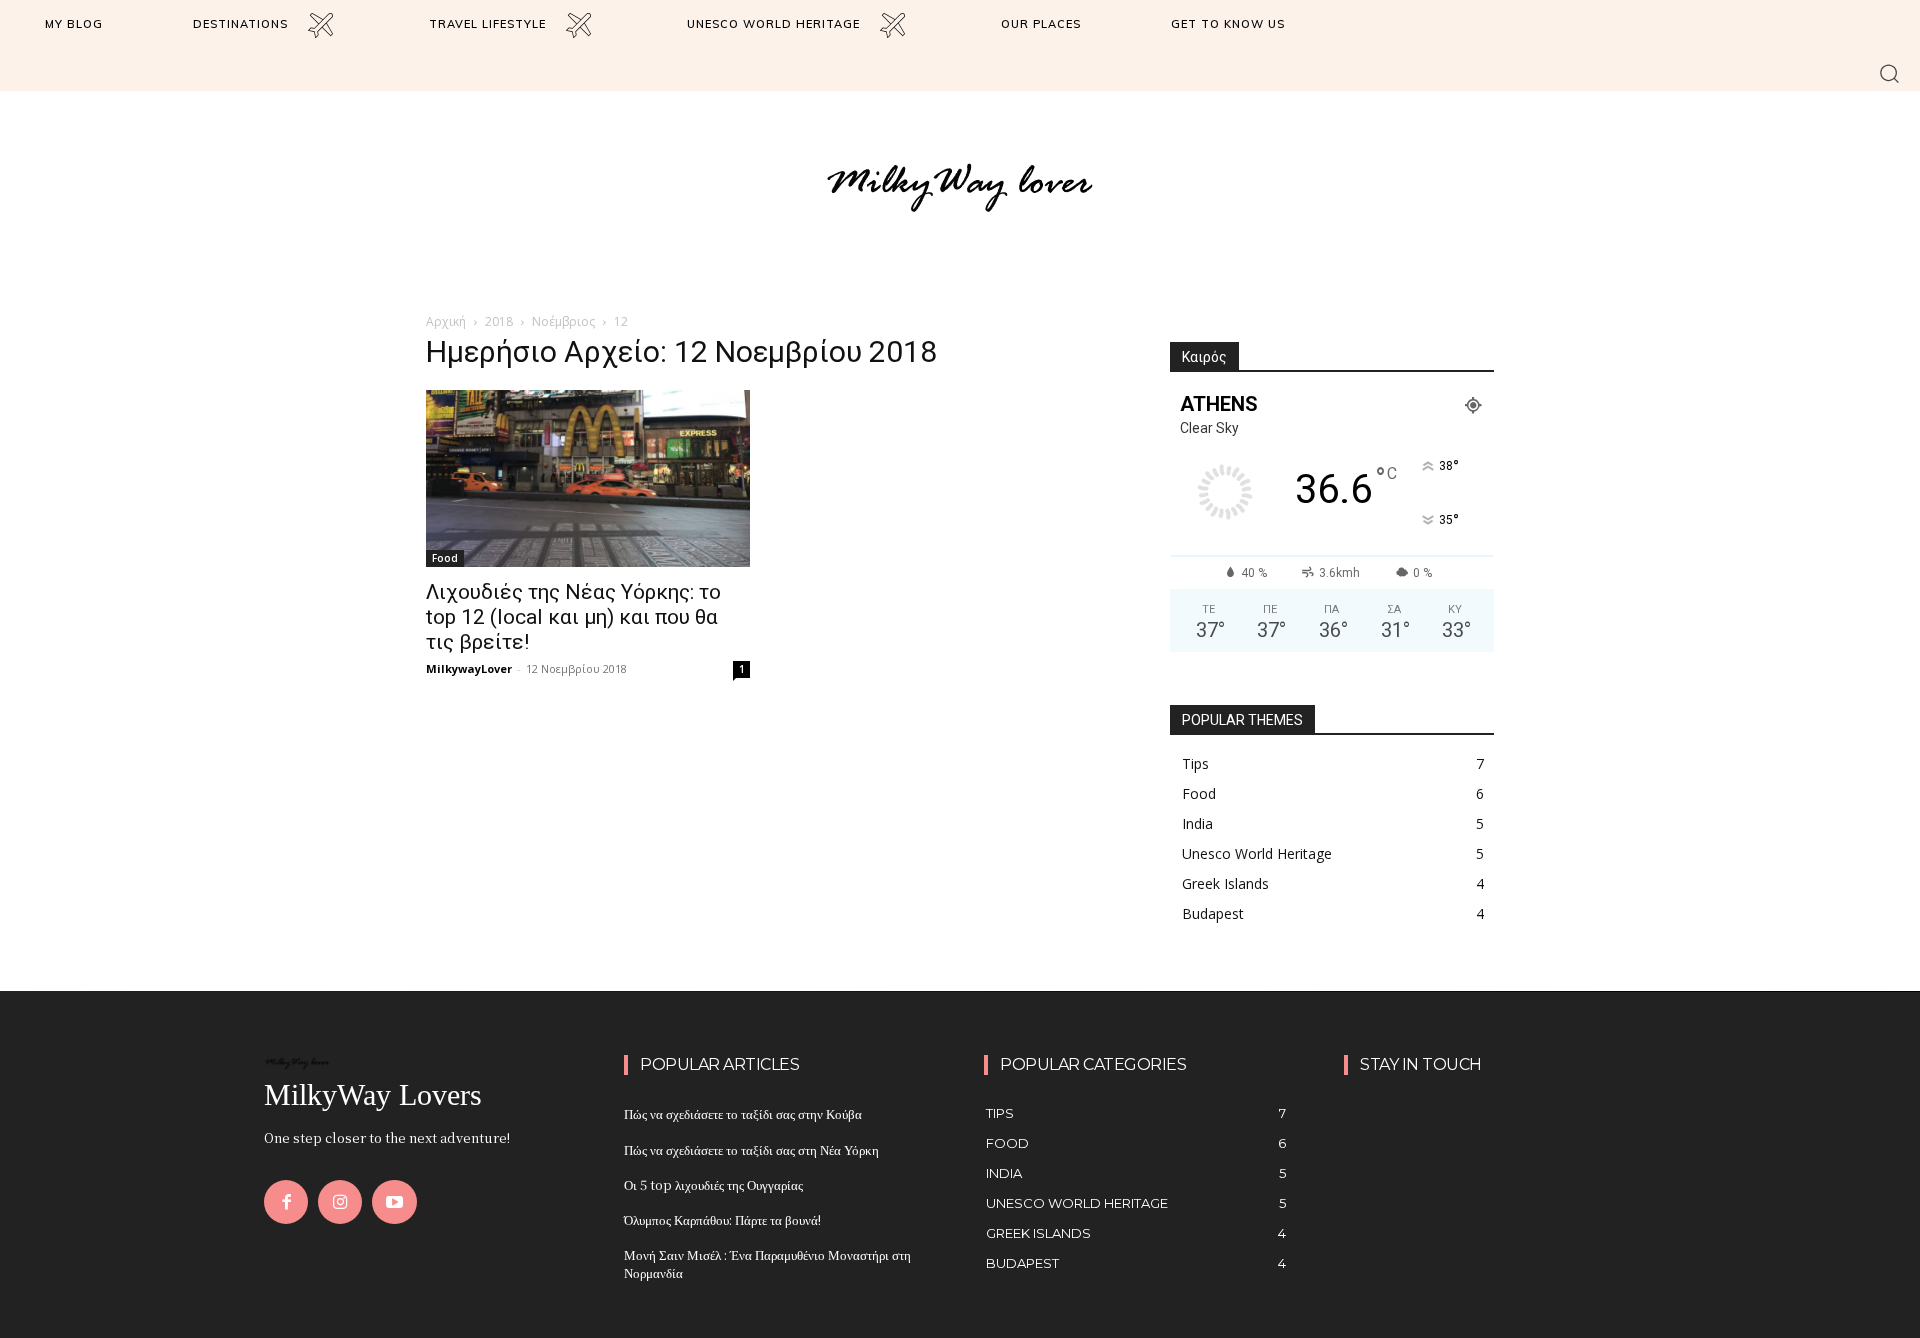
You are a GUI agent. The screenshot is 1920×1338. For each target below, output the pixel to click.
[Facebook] (286, 1202)
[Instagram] (340, 1202)
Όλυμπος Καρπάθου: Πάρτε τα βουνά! (722, 1219)
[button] (1889, 72)
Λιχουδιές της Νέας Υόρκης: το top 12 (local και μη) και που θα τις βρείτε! (573, 617)
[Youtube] (394, 1202)
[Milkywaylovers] (960, 186)
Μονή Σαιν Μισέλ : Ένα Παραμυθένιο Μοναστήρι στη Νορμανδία (767, 1263)
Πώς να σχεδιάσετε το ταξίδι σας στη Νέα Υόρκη (751, 1149)
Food (445, 558)
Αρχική (446, 321)
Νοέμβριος (563, 321)
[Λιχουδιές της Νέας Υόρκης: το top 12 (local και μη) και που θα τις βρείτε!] (588, 478)
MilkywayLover (469, 668)
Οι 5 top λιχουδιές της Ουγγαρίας (713, 1184)
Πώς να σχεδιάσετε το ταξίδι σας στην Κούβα (743, 1113)
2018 (499, 321)
